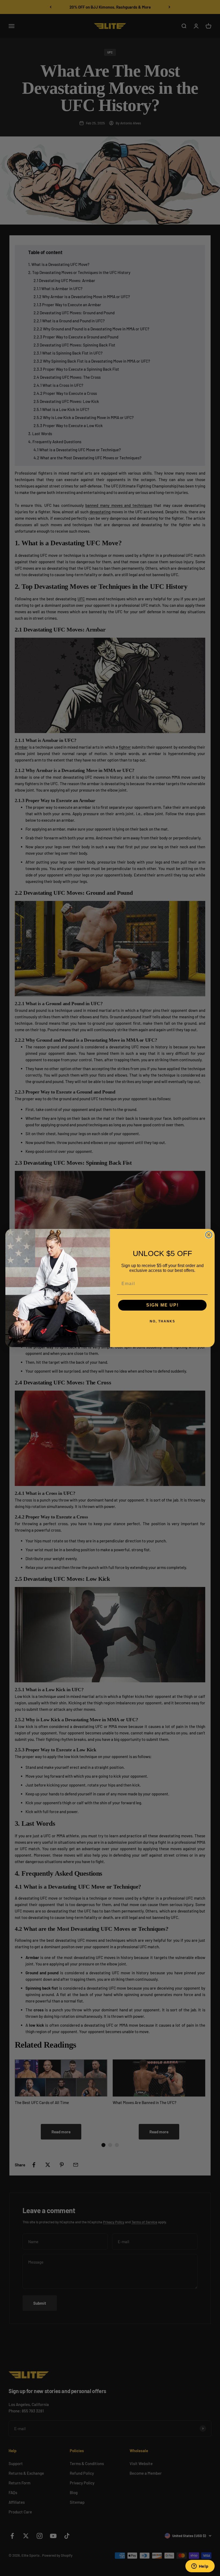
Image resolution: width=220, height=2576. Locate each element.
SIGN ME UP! (162, 1305)
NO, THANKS (162, 1321)
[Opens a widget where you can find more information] (200, 2567)
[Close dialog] (209, 1235)
